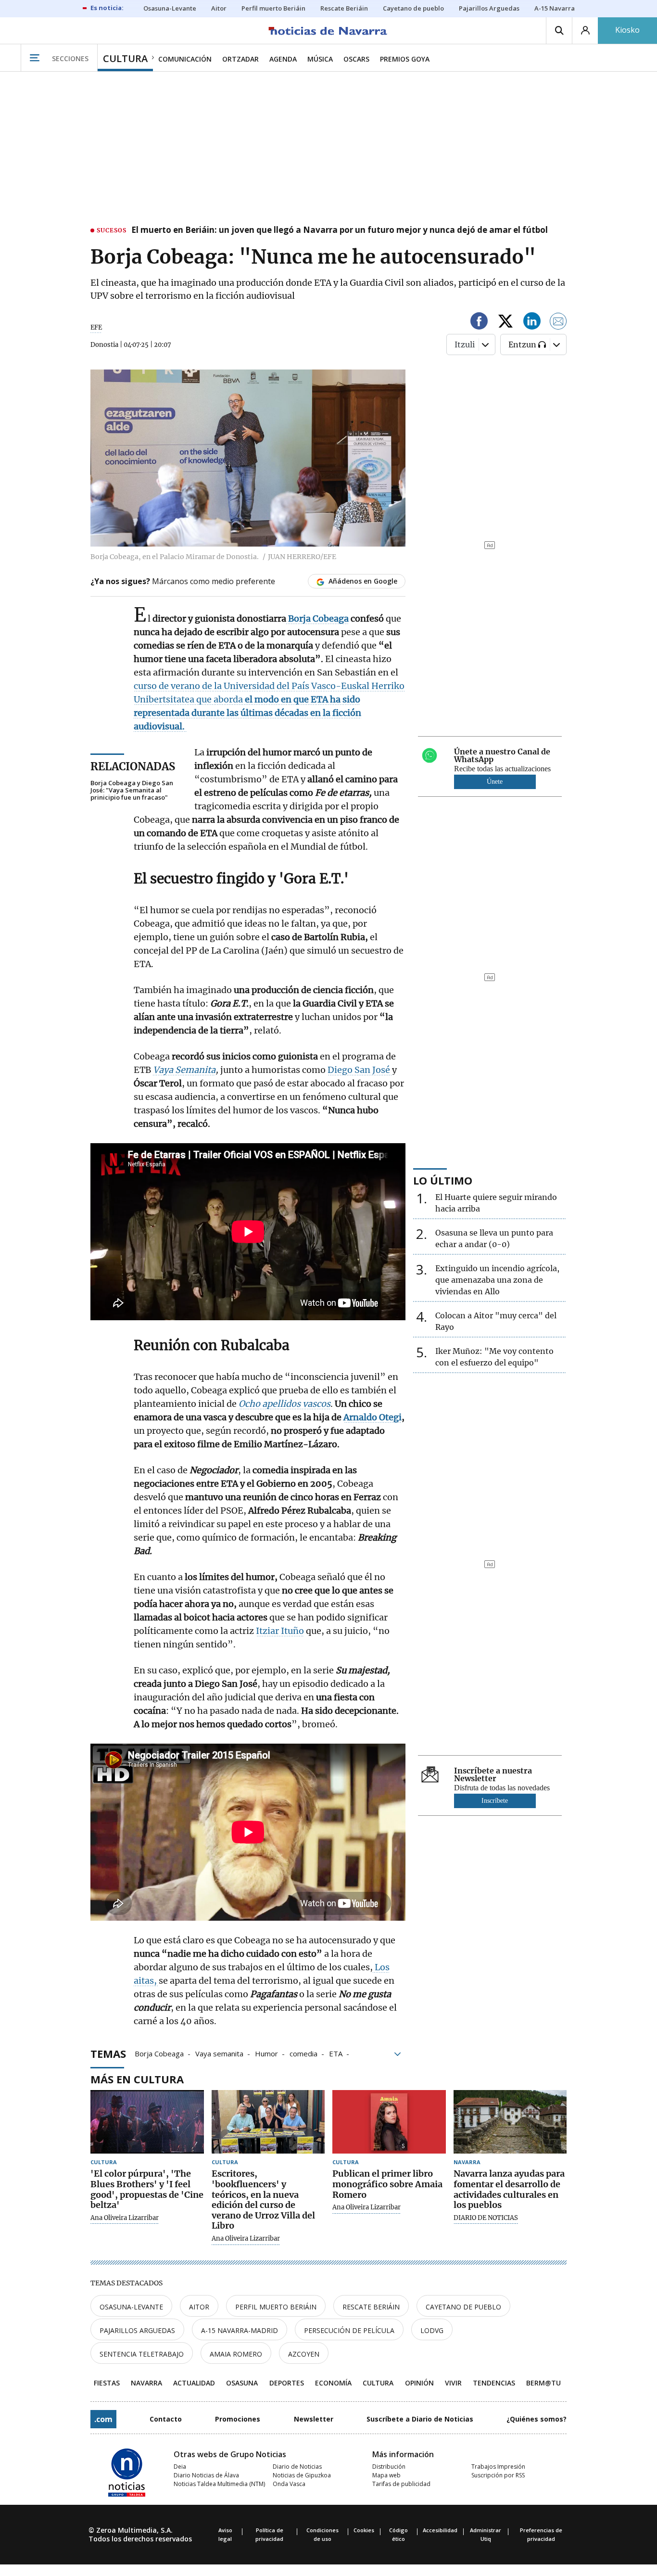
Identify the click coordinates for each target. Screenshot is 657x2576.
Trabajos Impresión (498, 2467)
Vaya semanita (219, 2053)
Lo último (443, 1180)
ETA (336, 2053)
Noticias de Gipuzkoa (302, 2475)
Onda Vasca (289, 2484)
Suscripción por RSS (498, 2475)
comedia (303, 2053)
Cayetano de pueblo (463, 2307)
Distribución (389, 2467)
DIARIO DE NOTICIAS (486, 2218)
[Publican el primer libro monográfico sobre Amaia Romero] (389, 2122)
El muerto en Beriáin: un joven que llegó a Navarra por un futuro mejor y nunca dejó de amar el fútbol (340, 230)
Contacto (166, 2419)
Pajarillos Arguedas (137, 2330)
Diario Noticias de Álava (206, 2475)
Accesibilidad (440, 2530)
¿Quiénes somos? (537, 2419)
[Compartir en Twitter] (505, 323)
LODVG (432, 2330)
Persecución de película (349, 2330)
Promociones (238, 2419)
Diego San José (360, 1070)
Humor (266, 2053)
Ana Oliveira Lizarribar (125, 2218)
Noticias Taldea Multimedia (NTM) (219, 2484)
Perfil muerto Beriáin (276, 2307)
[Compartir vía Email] (558, 323)
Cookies (364, 2530)
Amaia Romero (236, 2354)
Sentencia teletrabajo (142, 2354)
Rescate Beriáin (371, 2307)
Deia (180, 2467)
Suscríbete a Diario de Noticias (420, 2419)
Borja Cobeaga (159, 2053)
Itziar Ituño (280, 1631)
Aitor (199, 2307)
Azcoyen (304, 2354)
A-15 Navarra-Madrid (240, 2330)
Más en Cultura (137, 2079)
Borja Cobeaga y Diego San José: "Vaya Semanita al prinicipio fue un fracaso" (132, 790)
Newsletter (314, 2419)
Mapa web (386, 2475)
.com (103, 2419)
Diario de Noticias (297, 2467)
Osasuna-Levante (131, 2307)
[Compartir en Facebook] (479, 323)
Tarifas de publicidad (401, 2484)
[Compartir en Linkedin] (532, 323)
